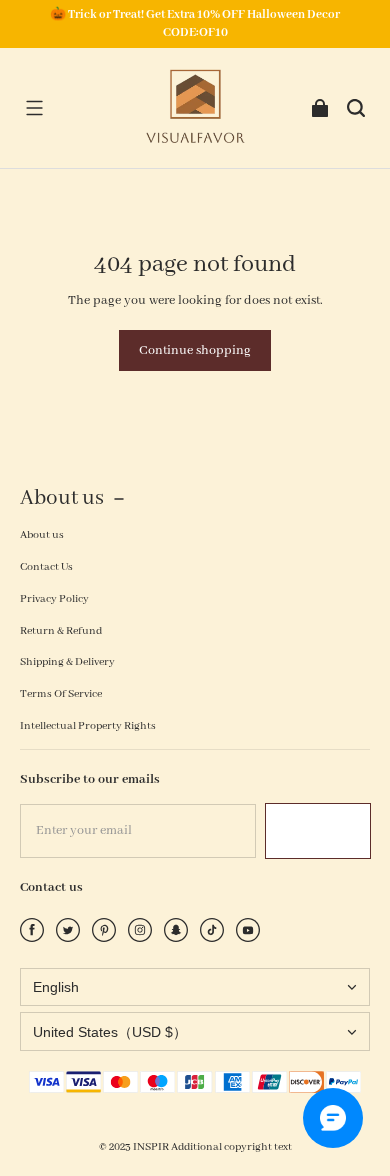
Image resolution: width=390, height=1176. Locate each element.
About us (42, 535)
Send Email (318, 830)
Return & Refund (61, 631)
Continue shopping (195, 350)
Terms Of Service (61, 694)
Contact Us (46, 567)
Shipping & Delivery (67, 662)
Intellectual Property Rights (88, 726)
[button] (34, 108)
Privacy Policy (54, 599)
